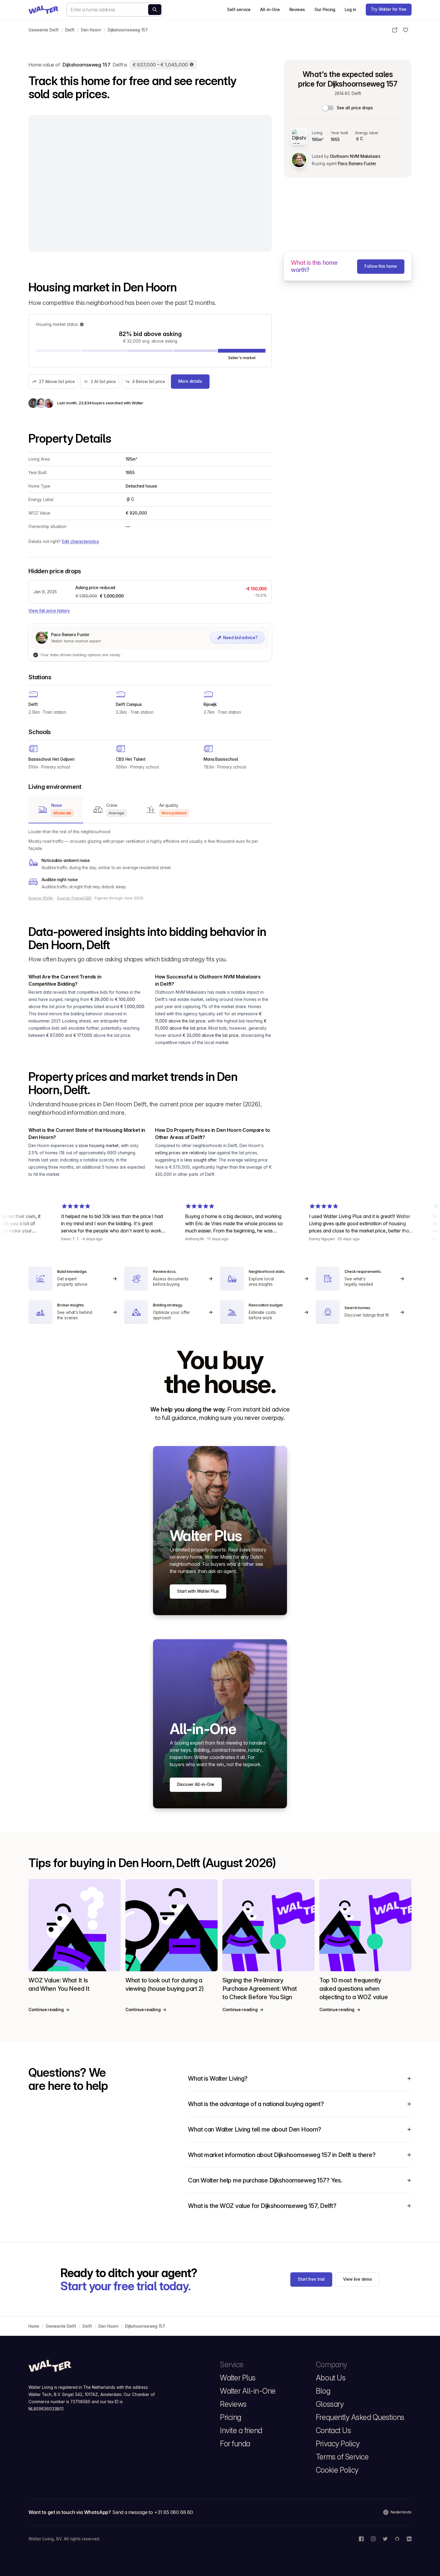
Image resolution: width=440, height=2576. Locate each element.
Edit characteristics (81, 541)
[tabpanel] (150, 859)
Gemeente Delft (44, 30)
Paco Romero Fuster (357, 164)
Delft (70, 30)
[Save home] (406, 30)
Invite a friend (241, 2430)
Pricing (231, 2417)
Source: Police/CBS (74, 898)
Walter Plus (238, 2378)
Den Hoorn (91, 30)
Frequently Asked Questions (360, 2417)
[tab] (56, 810)
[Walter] (43, 10)
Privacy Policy (338, 2444)
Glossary (330, 2404)
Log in (351, 10)
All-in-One (270, 10)
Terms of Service (342, 2457)
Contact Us (333, 2430)
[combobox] (115, 10)
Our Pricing (325, 10)
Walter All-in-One (248, 2391)
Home (34, 2326)
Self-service (239, 10)
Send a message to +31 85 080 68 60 (153, 2512)
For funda (235, 2444)
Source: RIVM (41, 898)
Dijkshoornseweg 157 (128, 30)
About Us (331, 2378)
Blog (323, 2391)
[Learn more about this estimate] (192, 65)
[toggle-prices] (328, 108)
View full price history (49, 611)
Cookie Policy (337, 2470)
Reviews (297, 10)
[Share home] (395, 30)
